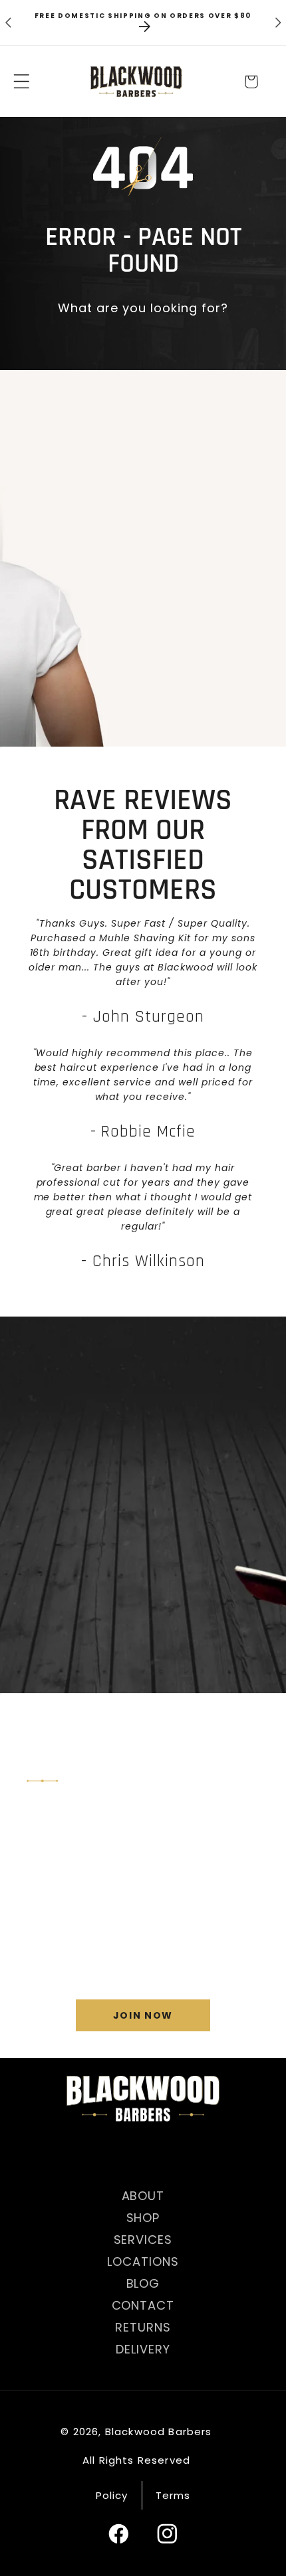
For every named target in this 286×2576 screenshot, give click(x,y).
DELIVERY (143, 2349)
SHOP (143, 2218)
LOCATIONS (143, 2261)
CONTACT (143, 2305)
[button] (22, 82)
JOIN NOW (143, 2015)
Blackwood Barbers (159, 2432)
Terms (173, 2495)
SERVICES (143, 2240)
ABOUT (143, 2196)
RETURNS (143, 2327)
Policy (112, 2495)
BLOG (143, 2283)
